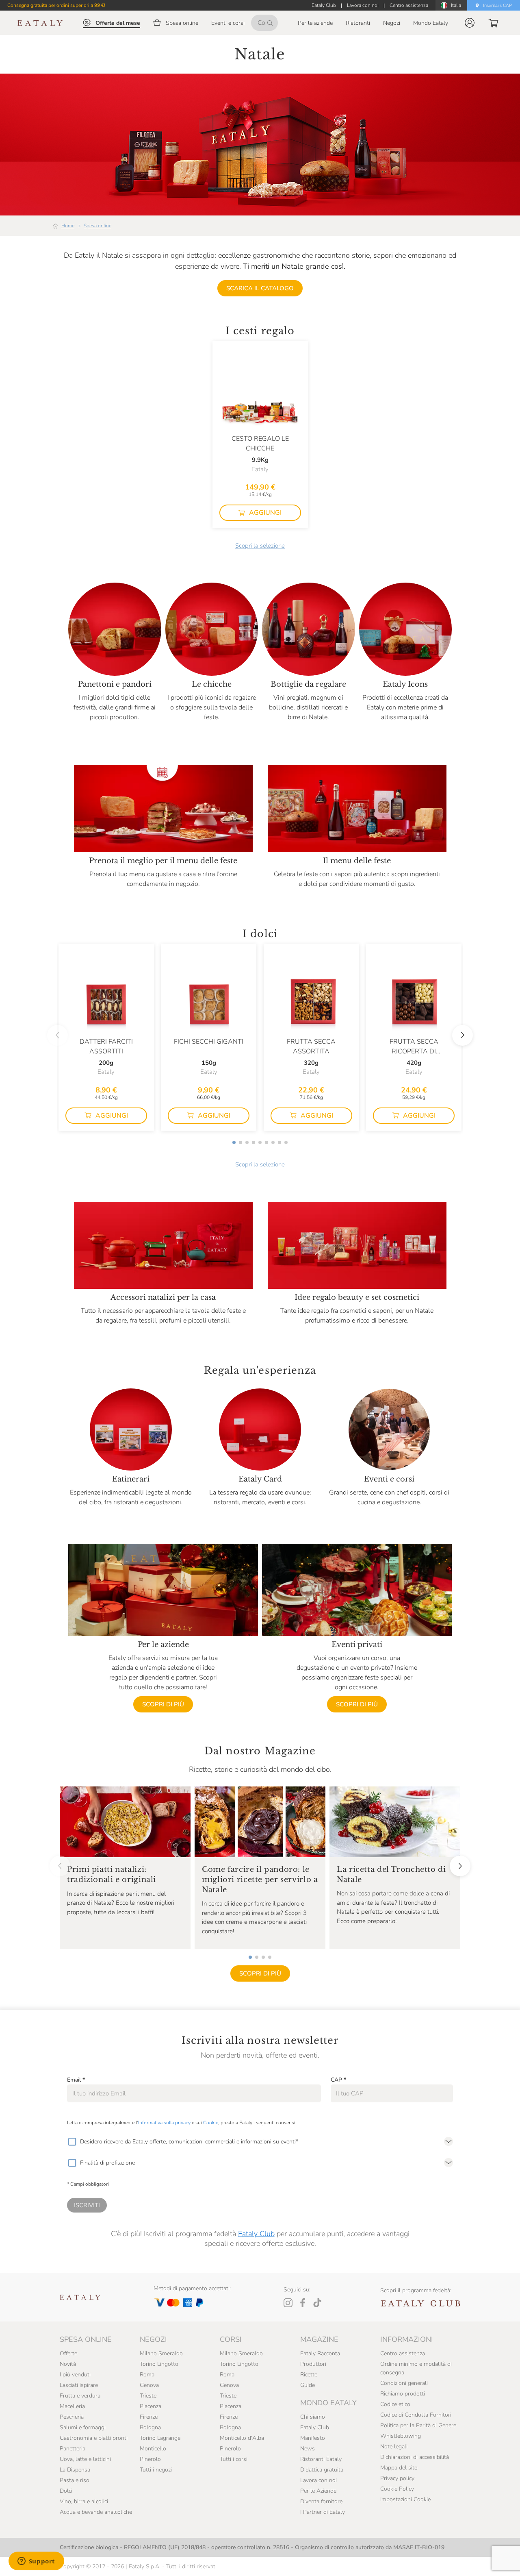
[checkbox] (72, 2142)
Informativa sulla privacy (164, 2123)
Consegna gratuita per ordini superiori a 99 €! (56, 5)
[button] (470, 23)
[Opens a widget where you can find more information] (36, 2562)
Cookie (211, 2123)
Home (68, 226)
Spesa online (97, 226)
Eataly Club (256, 2234)
